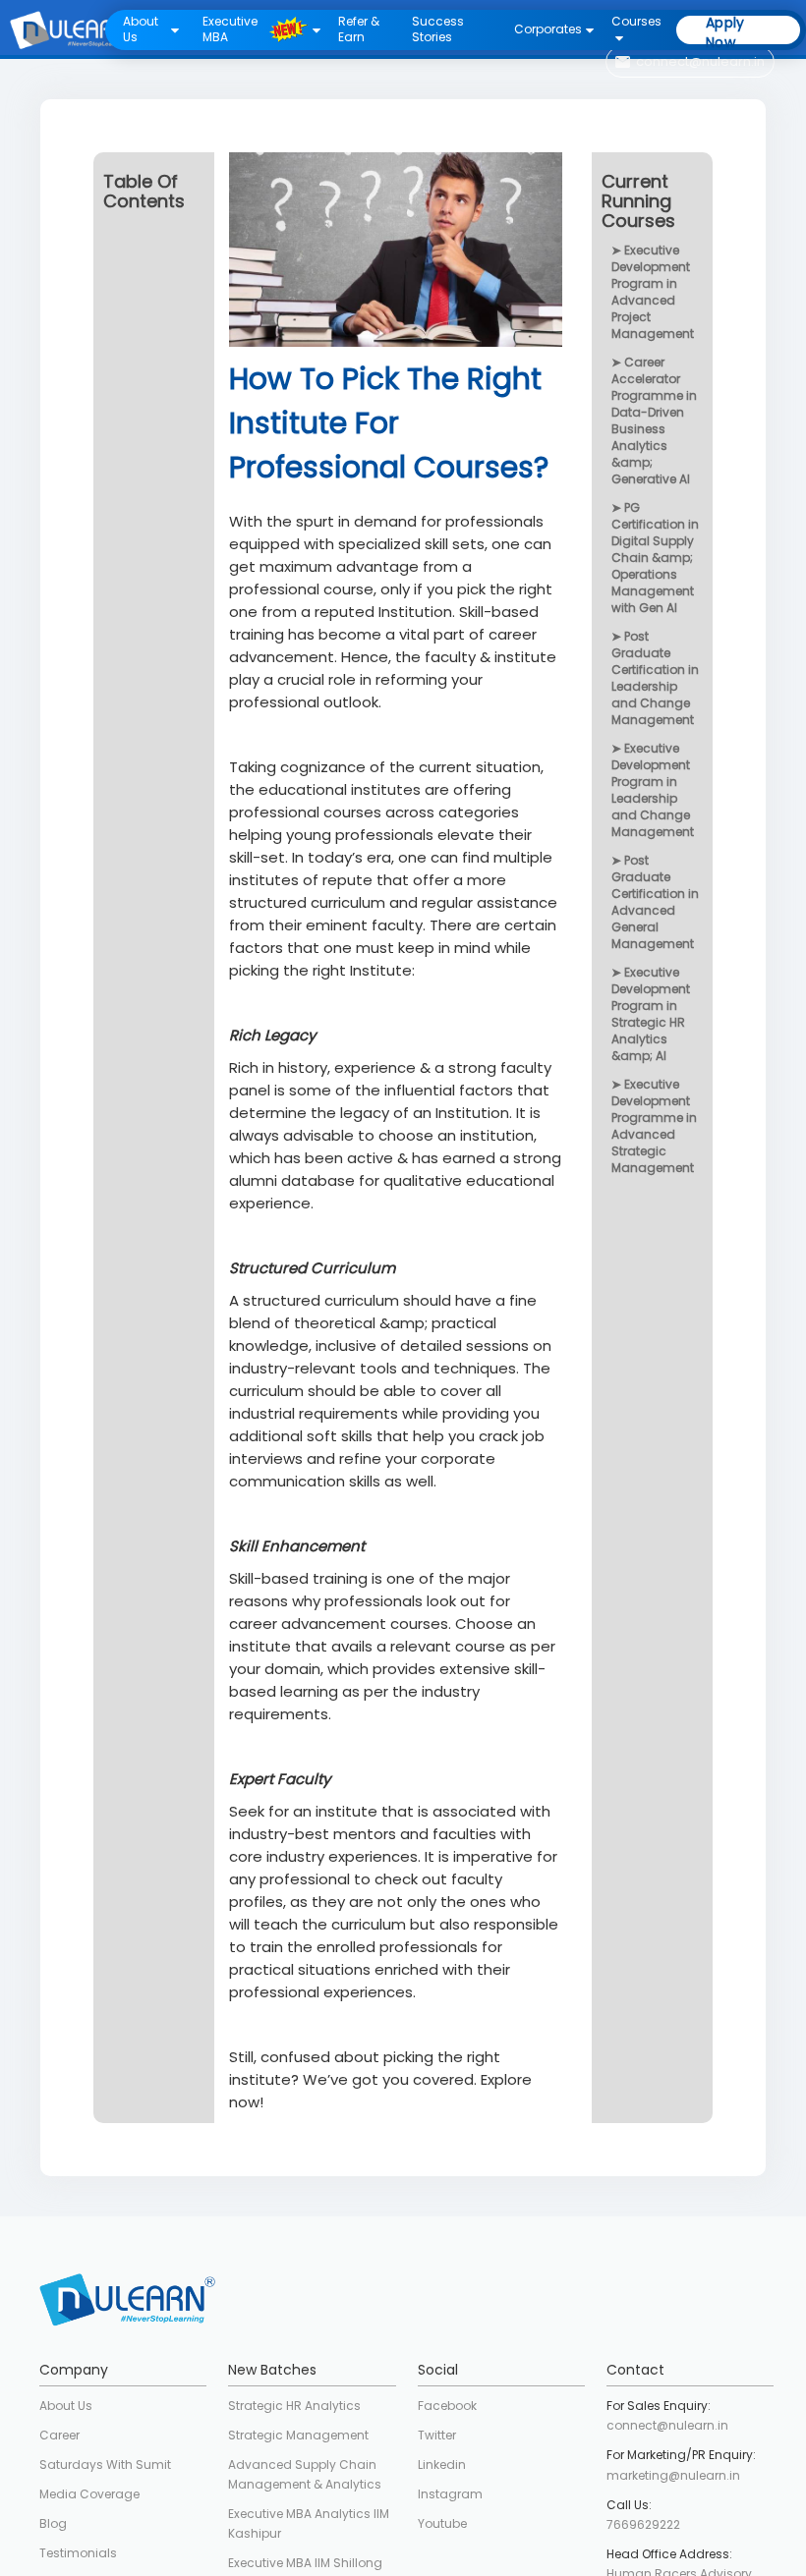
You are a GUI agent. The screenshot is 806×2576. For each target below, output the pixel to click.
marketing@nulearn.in (673, 2475)
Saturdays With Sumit (105, 2464)
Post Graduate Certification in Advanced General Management (655, 902)
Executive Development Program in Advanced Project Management (653, 292)
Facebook (447, 2406)
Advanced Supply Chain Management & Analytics (305, 2474)
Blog (53, 2523)
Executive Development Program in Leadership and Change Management (653, 790)
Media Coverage (89, 2494)
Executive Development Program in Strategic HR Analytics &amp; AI (651, 1014)
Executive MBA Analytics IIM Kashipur (309, 2523)
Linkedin (442, 2464)
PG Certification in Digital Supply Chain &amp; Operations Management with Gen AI (655, 558)
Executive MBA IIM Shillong (305, 2563)
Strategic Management (298, 2435)
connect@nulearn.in (667, 2425)
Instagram (450, 2494)
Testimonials (78, 2553)
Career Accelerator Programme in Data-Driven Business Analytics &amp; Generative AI (654, 420)
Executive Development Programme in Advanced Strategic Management (654, 1126)
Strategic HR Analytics (294, 2406)
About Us (66, 2406)
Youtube (442, 2523)
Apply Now (725, 30)
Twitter (437, 2435)
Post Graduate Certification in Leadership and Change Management (655, 678)
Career (59, 2435)
